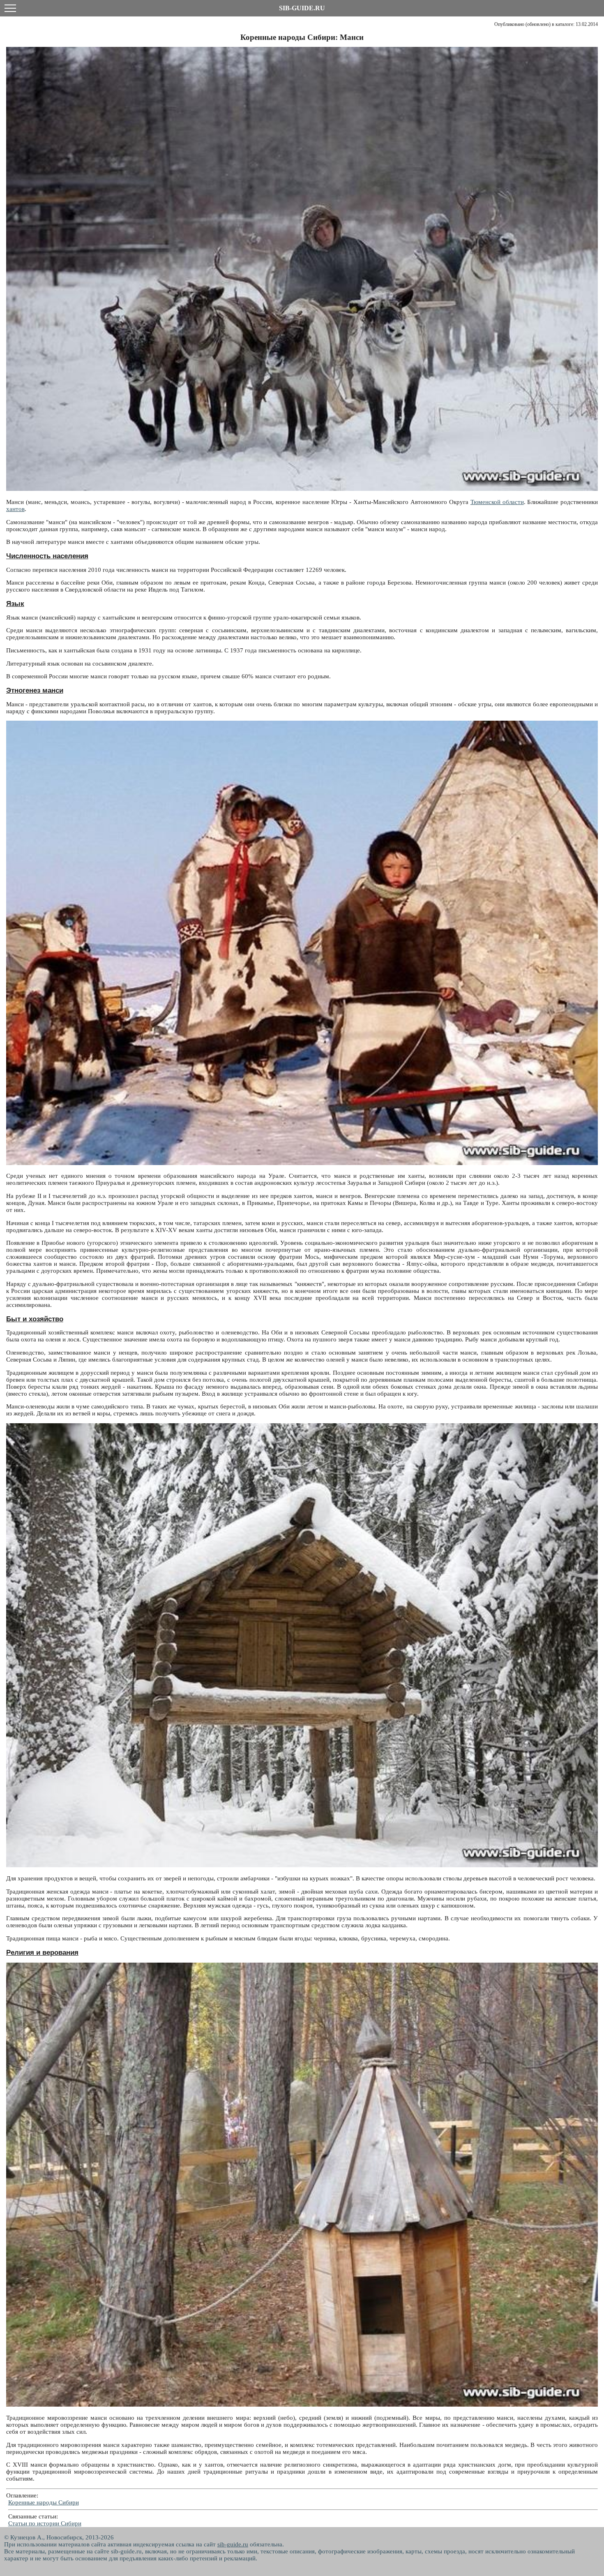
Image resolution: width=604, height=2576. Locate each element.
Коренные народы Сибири (44, 2502)
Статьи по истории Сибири (45, 2523)
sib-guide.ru (233, 2544)
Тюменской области (497, 502)
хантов (15, 509)
